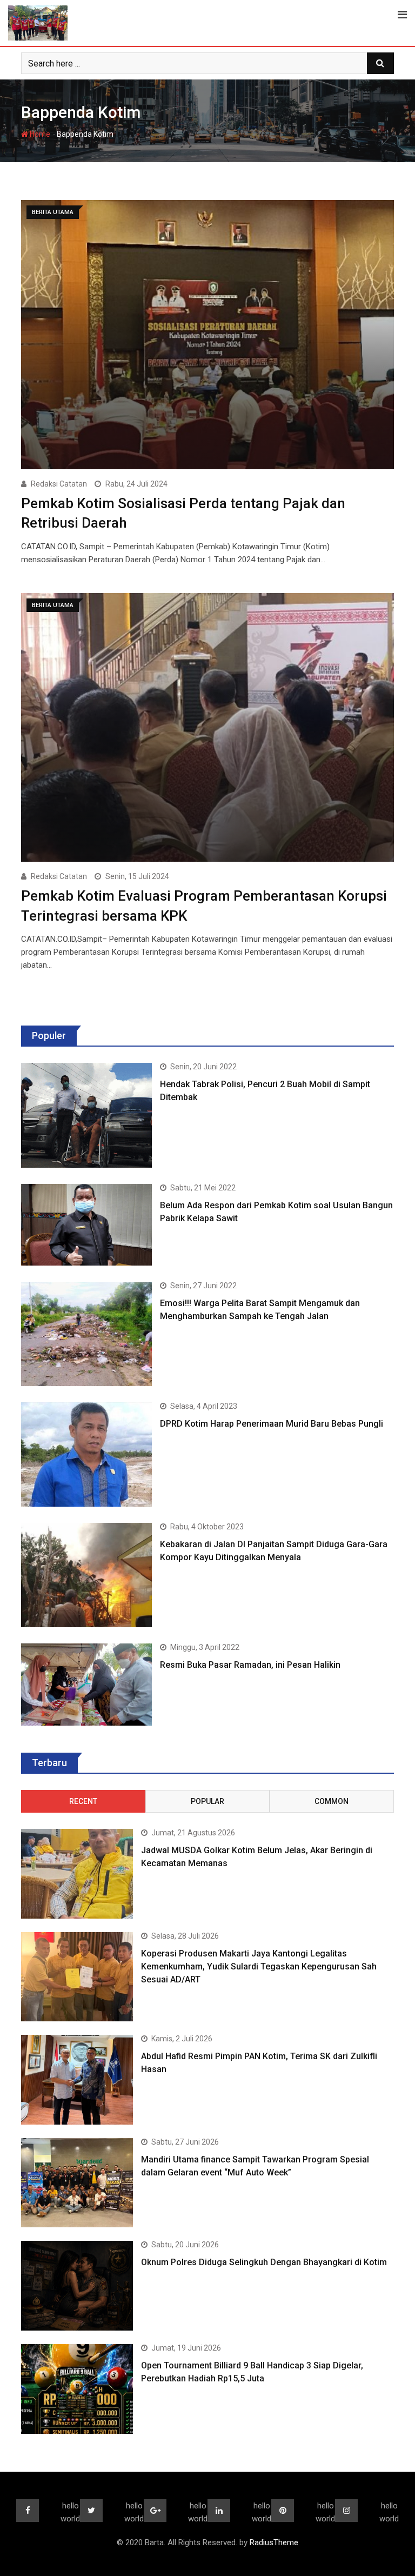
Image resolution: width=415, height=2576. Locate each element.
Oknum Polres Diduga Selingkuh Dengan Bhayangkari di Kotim (264, 2262)
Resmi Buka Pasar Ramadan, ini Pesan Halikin (250, 1665)
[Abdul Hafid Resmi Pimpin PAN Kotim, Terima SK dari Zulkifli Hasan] (77, 2080)
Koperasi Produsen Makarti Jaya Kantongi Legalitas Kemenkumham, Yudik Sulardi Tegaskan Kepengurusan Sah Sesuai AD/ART (259, 1966)
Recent (83, 1801)
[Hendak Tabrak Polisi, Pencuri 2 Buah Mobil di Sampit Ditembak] (86, 1115)
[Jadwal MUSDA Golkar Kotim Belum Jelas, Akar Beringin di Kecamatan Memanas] (77, 1874)
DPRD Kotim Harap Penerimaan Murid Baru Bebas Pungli (272, 1424)
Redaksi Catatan (59, 484)
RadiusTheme (274, 2542)
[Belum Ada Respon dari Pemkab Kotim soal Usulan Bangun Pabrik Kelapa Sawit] (86, 1225)
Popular (207, 1801)
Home (39, 134)
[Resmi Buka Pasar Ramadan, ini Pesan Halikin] (86, 1684)
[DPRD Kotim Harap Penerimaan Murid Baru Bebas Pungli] (86, 1455)
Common (332, 1801)
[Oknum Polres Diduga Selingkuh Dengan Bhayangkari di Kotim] (77, 2286)
